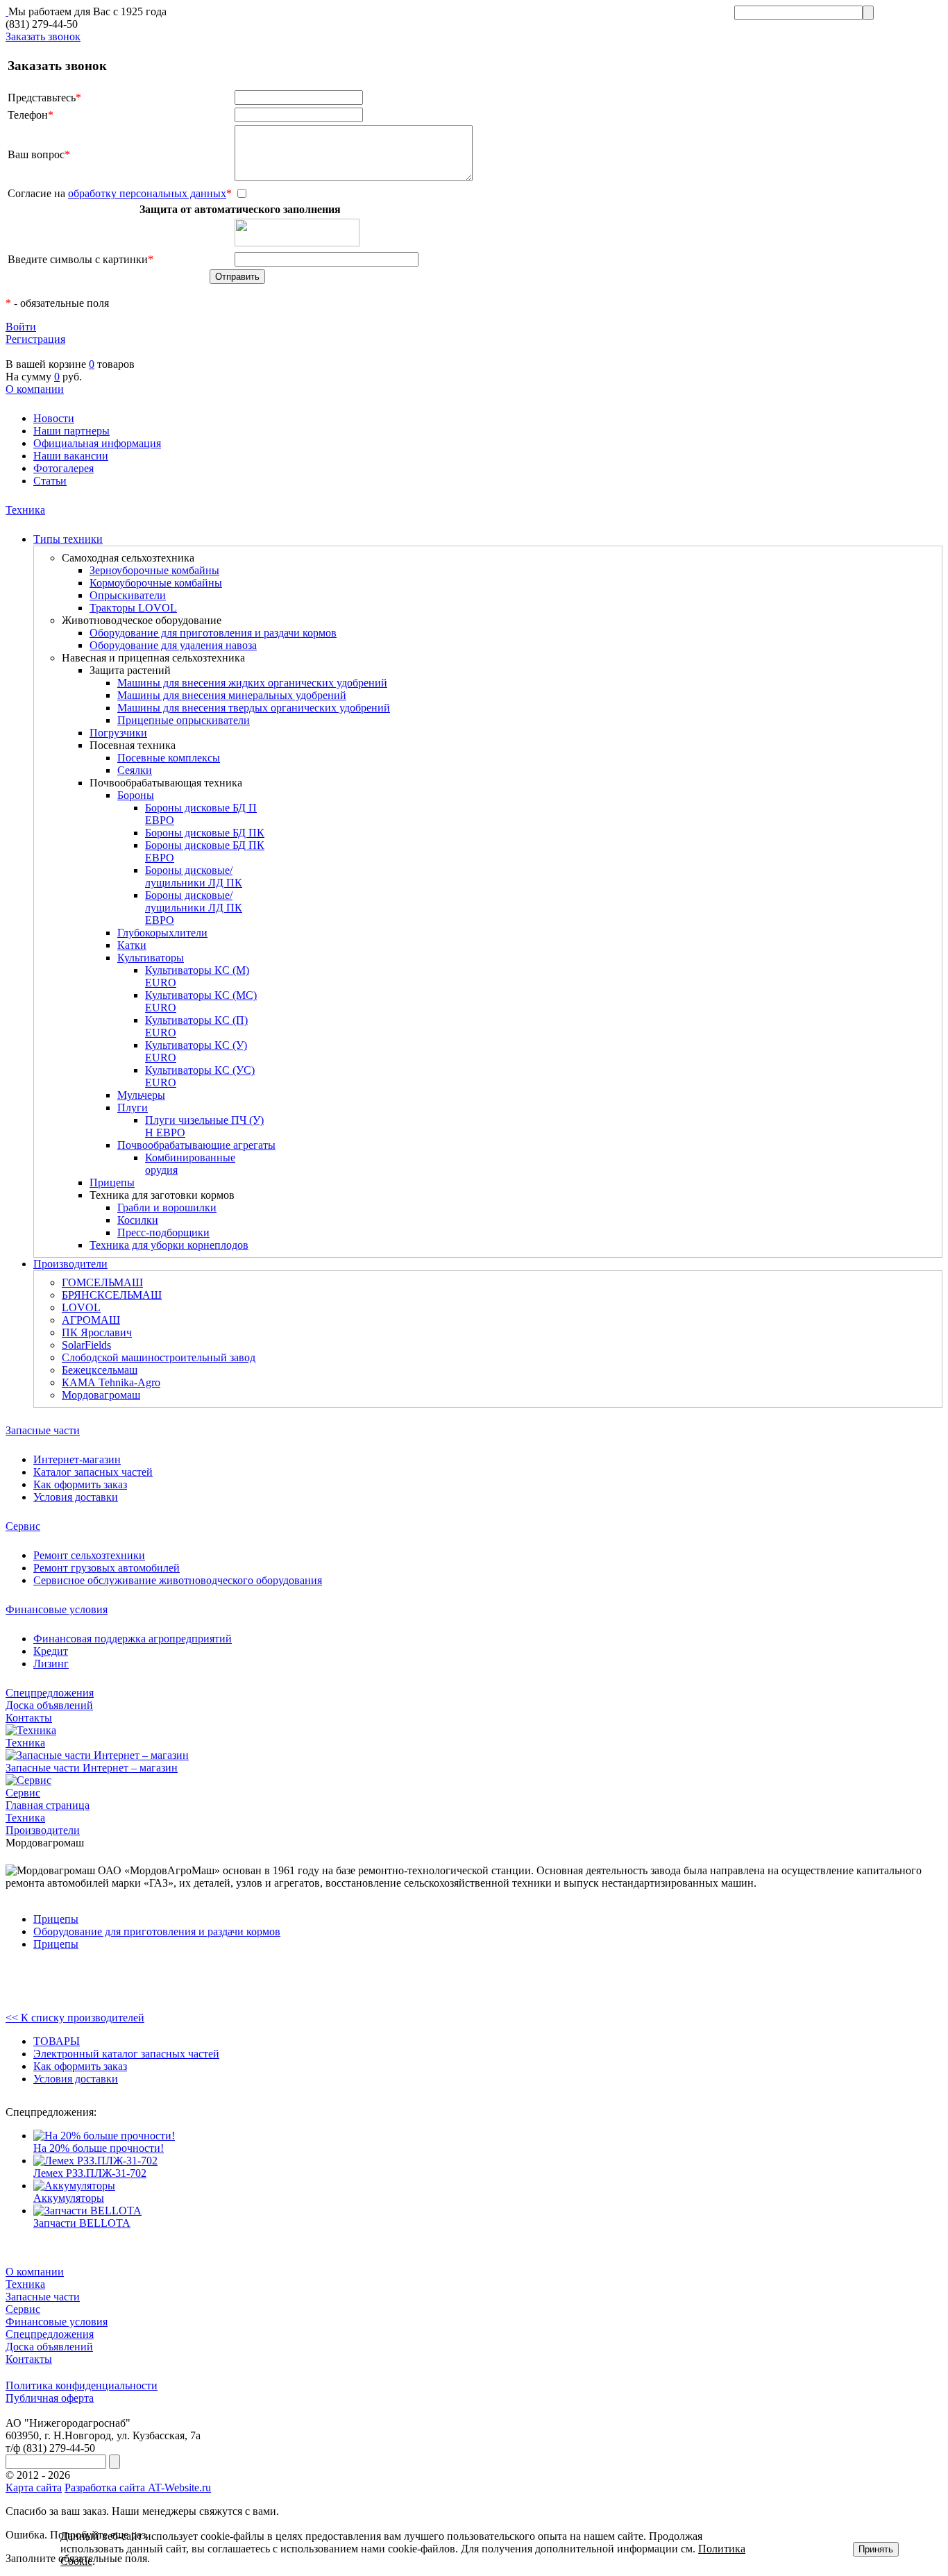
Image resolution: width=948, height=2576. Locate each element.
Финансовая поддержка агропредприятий (133, 1639)
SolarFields (86, 1345)
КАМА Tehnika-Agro (111, 1382)
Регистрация (35, 339)
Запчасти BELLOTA (82, 2223)
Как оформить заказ (80, 1484)
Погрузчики (118, 733)
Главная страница (48, 1805)
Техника (25, 510)
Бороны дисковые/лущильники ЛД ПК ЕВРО (194, 908)
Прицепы (112, 1182)
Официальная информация (97, 443)
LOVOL (81, 1307)
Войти (21, 327)
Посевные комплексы (169, 758)
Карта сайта (34, 2487)
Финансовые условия (57, 1609)
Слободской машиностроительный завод (159, 1357)
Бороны (136, 795)
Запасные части (43, 1430)
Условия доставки (76, 1497)
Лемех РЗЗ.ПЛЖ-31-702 (90, 2173)
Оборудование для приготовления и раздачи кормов (213, 633)
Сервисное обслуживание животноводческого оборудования (178, 1580)
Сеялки (135, 770)
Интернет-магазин (77, 1459)
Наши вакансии (71, 456)
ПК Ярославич (97, 1332)
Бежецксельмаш (100, 1370)
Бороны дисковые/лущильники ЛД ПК (194, 876)
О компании (35, 389)
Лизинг (51, 1664)
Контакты (29, 1718)
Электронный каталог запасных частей (126, 2054)
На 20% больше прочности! (99, 2148)
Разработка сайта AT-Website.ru (138, 2487)
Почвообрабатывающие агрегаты (196, 1145)
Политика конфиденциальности (82, 2385)
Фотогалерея (64, 468)
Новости (54, 418)
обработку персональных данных (147, 193)
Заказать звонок (43, 36)
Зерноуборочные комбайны (154, 570)
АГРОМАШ (91, 1320)
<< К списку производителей (75, 2018)
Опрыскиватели (128, 595)
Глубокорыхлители (162, 933)
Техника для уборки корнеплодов (169, 1245)
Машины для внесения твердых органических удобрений (254, 708)
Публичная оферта (50, 2398)
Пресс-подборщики (163, 1232)
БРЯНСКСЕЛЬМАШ (112, 1295)
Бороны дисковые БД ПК (205, 833)
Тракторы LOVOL (133, 608)
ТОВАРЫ (57, 2041)
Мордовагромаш (101, 1395)
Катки (132, 945)
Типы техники (68, 539)
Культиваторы (151, 958)
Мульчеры (141, 1095)
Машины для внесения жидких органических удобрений (252, 683)
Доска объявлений (49, 1705)
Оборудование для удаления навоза (173, 645)
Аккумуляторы (69, 2198)
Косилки (138, 1220)
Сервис (23, 1526)
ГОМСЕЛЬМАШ (102, 1282)
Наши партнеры (71, 431)
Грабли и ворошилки (167, 1207)
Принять (876, 2549)
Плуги (133, 1108)
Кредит (51, 1651)
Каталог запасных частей (93, 1472)
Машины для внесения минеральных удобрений (232, 695)
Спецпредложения (50, 1693)
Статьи (50, 481)
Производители (70, 1264)
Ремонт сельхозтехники (89, 1555)
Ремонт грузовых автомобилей (107, 1568)
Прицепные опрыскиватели (184, 720)
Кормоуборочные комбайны (156, 583)
